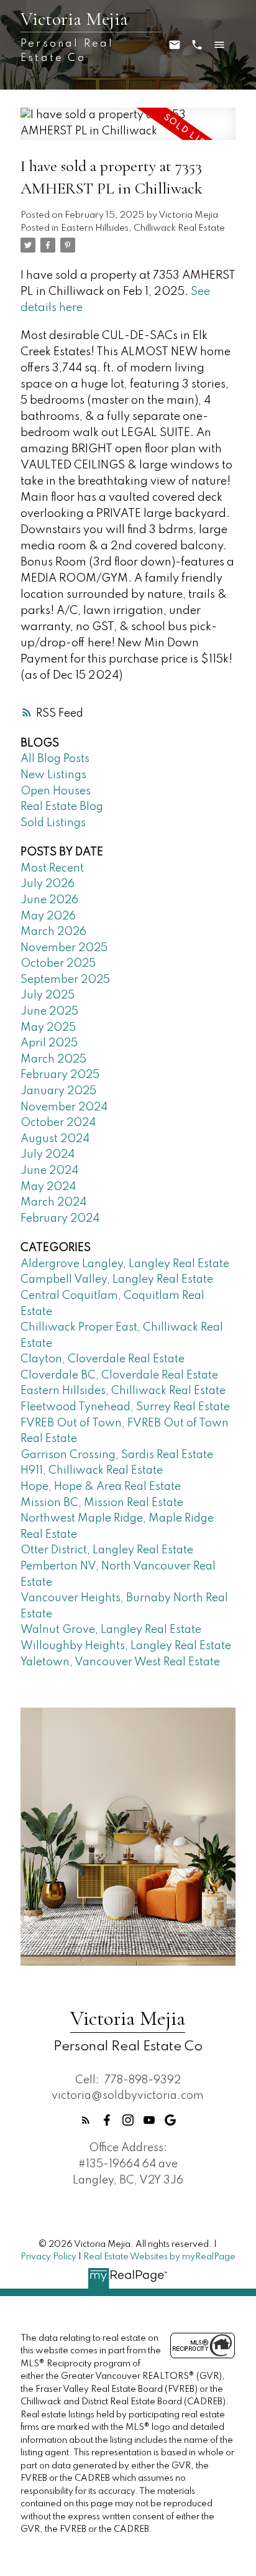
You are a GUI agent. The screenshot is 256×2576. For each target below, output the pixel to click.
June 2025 (49, 1011)
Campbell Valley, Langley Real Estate (117, 1280)
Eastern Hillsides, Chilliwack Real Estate (143, 228)
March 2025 (53, 1059)
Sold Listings (53, 823)
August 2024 (55, 1139)
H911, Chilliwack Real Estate (92, 1471)
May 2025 (48, 1028)
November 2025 (64, 948)
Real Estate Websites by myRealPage (159, 2257)
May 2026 (48, 916)
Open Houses (56, 791)
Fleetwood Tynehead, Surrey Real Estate (125, 1407)
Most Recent (52, 868)
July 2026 (48, 884)
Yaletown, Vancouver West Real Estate (120, 1662)
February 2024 (60, 1219)
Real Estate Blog (62, 807)
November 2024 (64, 1107)
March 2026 (53, 932)
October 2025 (58, 964)
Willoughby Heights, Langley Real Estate (126, 1646)
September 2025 (65, 980)
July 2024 (48, 1155)
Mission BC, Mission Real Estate (102, 1503)
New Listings (53, 775)
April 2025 (49, 1043)
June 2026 (49, 900)
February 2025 (60, 1075)
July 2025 (48, 995)
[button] (86, 2120)
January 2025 (58, 1091)
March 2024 (53, 1202)
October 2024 (58, 1123)
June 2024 (49, 1171)
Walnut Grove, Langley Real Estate (111, 1630)
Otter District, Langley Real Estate (107, 1550)
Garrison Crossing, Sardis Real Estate (117, 1455)
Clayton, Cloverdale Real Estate (103, 1359)
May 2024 (48, 1187)
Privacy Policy (48, 2257)
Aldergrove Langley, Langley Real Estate (125, 1264)
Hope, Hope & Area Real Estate (101, 1487)
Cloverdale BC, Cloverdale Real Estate (119, 1375)
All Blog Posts (55, 759)
